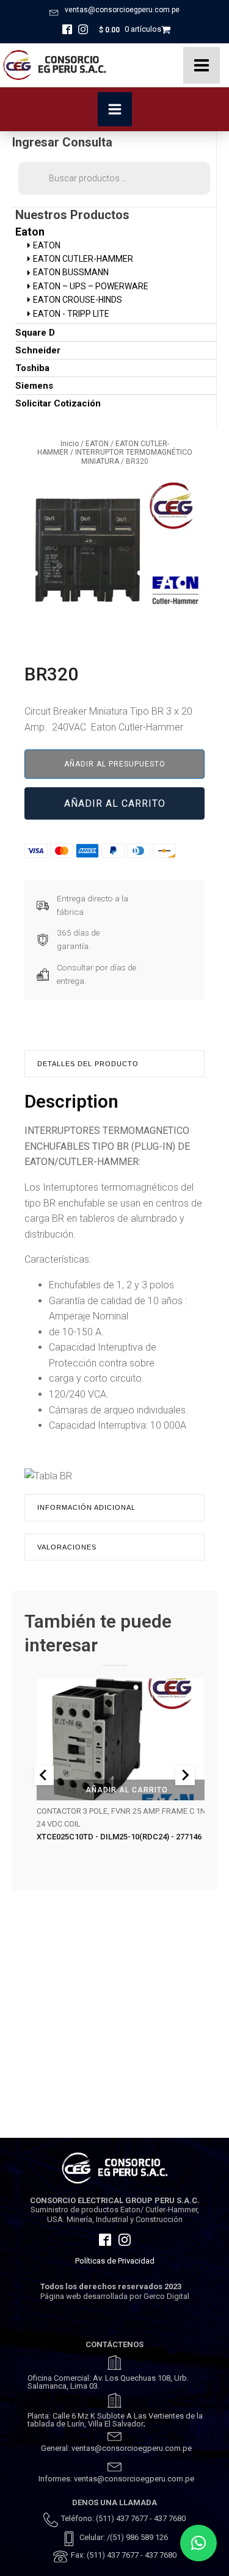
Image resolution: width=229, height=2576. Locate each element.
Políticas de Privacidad (115, 2261)
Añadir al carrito (115, 803)
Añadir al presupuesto (115, 764)
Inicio (70, 444)
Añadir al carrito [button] (127, 1790)
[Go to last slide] (44, 1775)
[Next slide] (185, 1775)
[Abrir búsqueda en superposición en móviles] (114, 178)
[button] (198, 2543)
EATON (97, 444)
